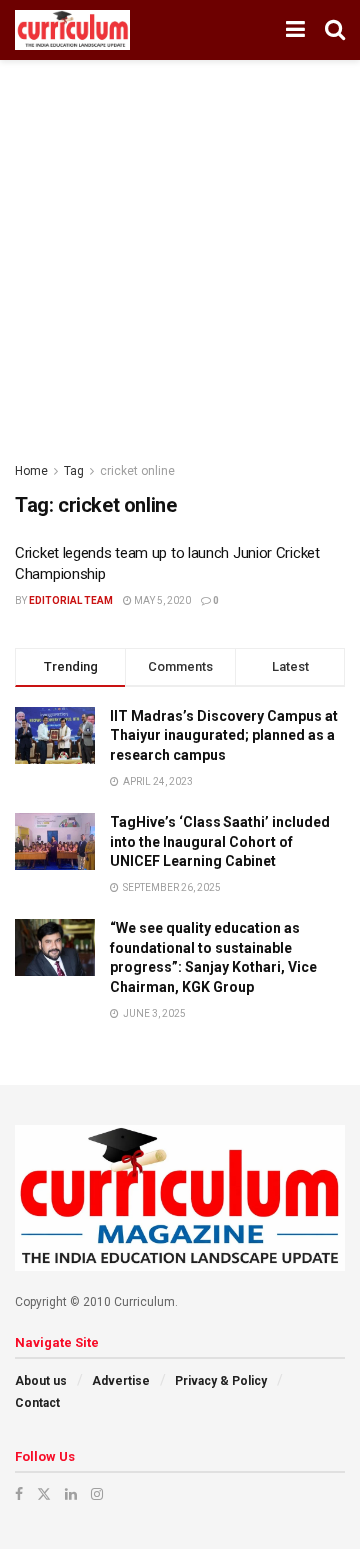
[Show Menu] (295, 30)
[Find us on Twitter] (44, 1494)
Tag (74, 471)
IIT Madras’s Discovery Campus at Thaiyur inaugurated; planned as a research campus (224, 735)
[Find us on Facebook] (19, 1494)
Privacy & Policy (221, 1381)
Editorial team (71, 600)
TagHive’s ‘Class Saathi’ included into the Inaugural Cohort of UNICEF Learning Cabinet (220, 841)
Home (31, 471)
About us (41, 1381)
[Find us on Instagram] (97, 1494)
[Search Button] (335, 30)
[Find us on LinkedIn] (71, 1494)
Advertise (121, 1381)
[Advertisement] (180, 250)
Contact (37, 1403)
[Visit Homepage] (72, 30)
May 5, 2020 (161, 600)
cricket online (137, 471)
